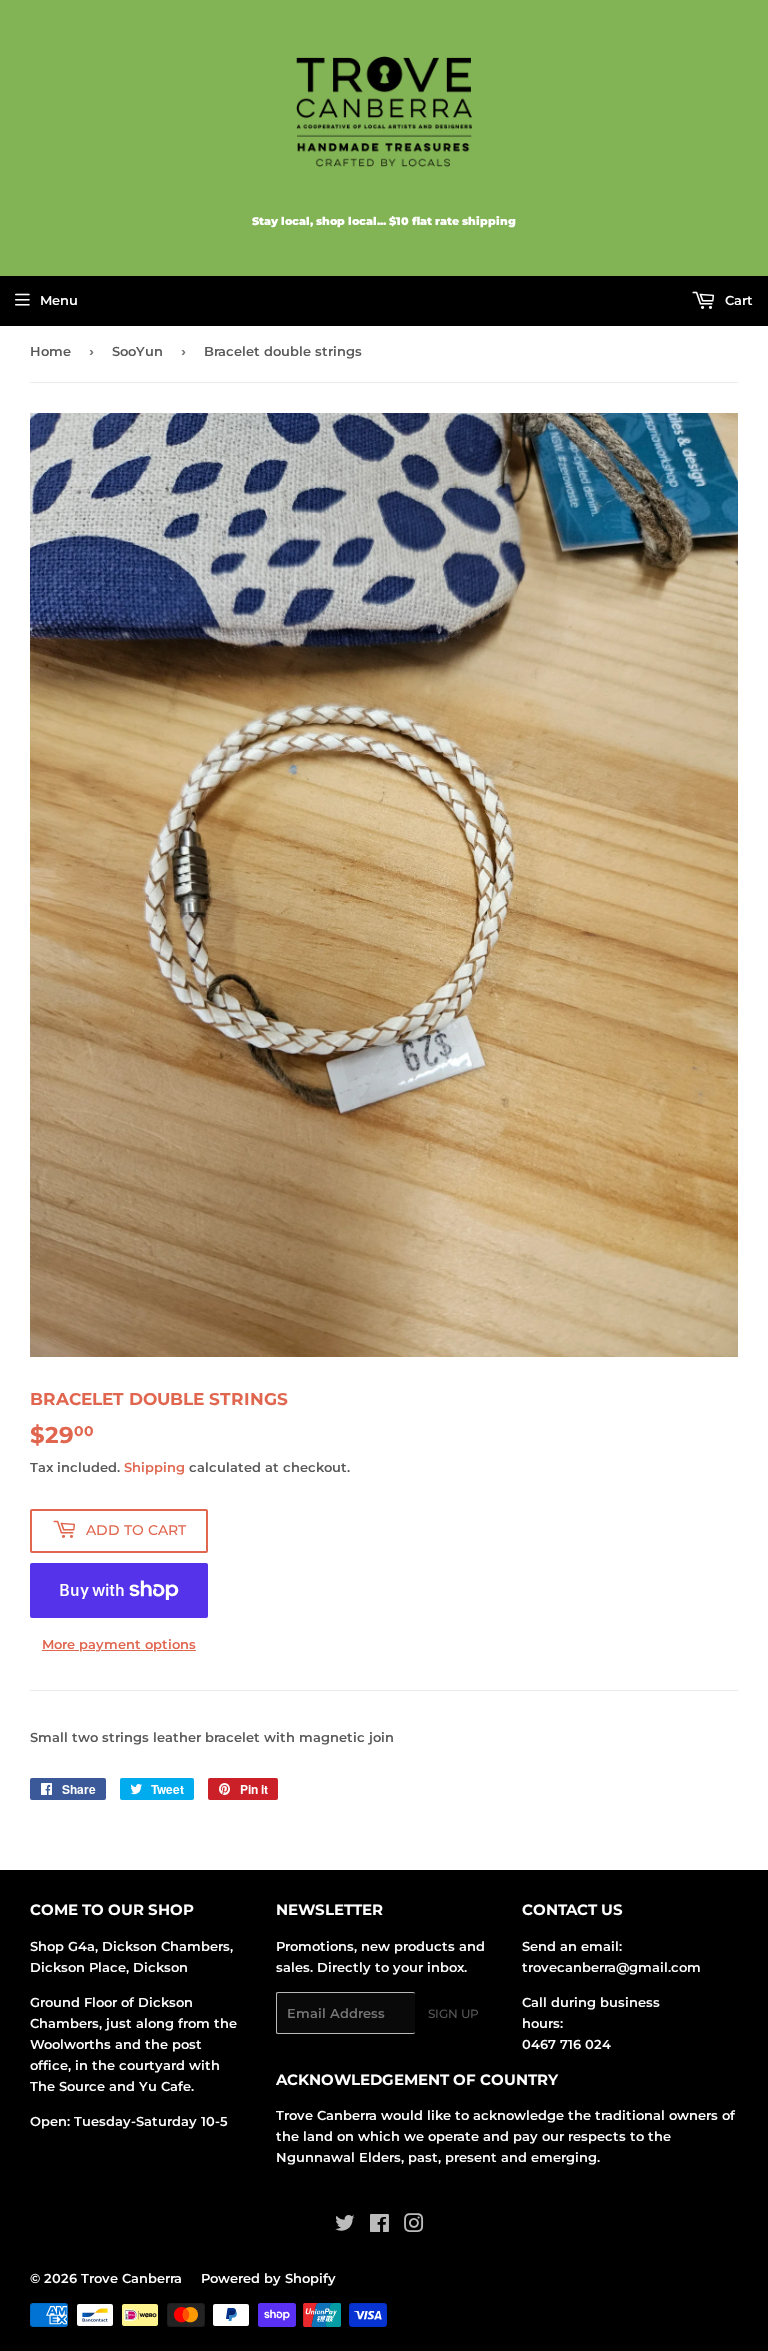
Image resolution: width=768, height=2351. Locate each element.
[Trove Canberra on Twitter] (345, 2226)
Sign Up (453, 2013)
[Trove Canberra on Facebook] (379, 2226)
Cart (737, 300)
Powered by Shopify (268, 2278)
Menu (59, 300)
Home (50, 351)
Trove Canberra (131, 2278)
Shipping (154, 1467)
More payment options (119, 1644)
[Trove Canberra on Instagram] (414, 2226)
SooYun (137, 351)
